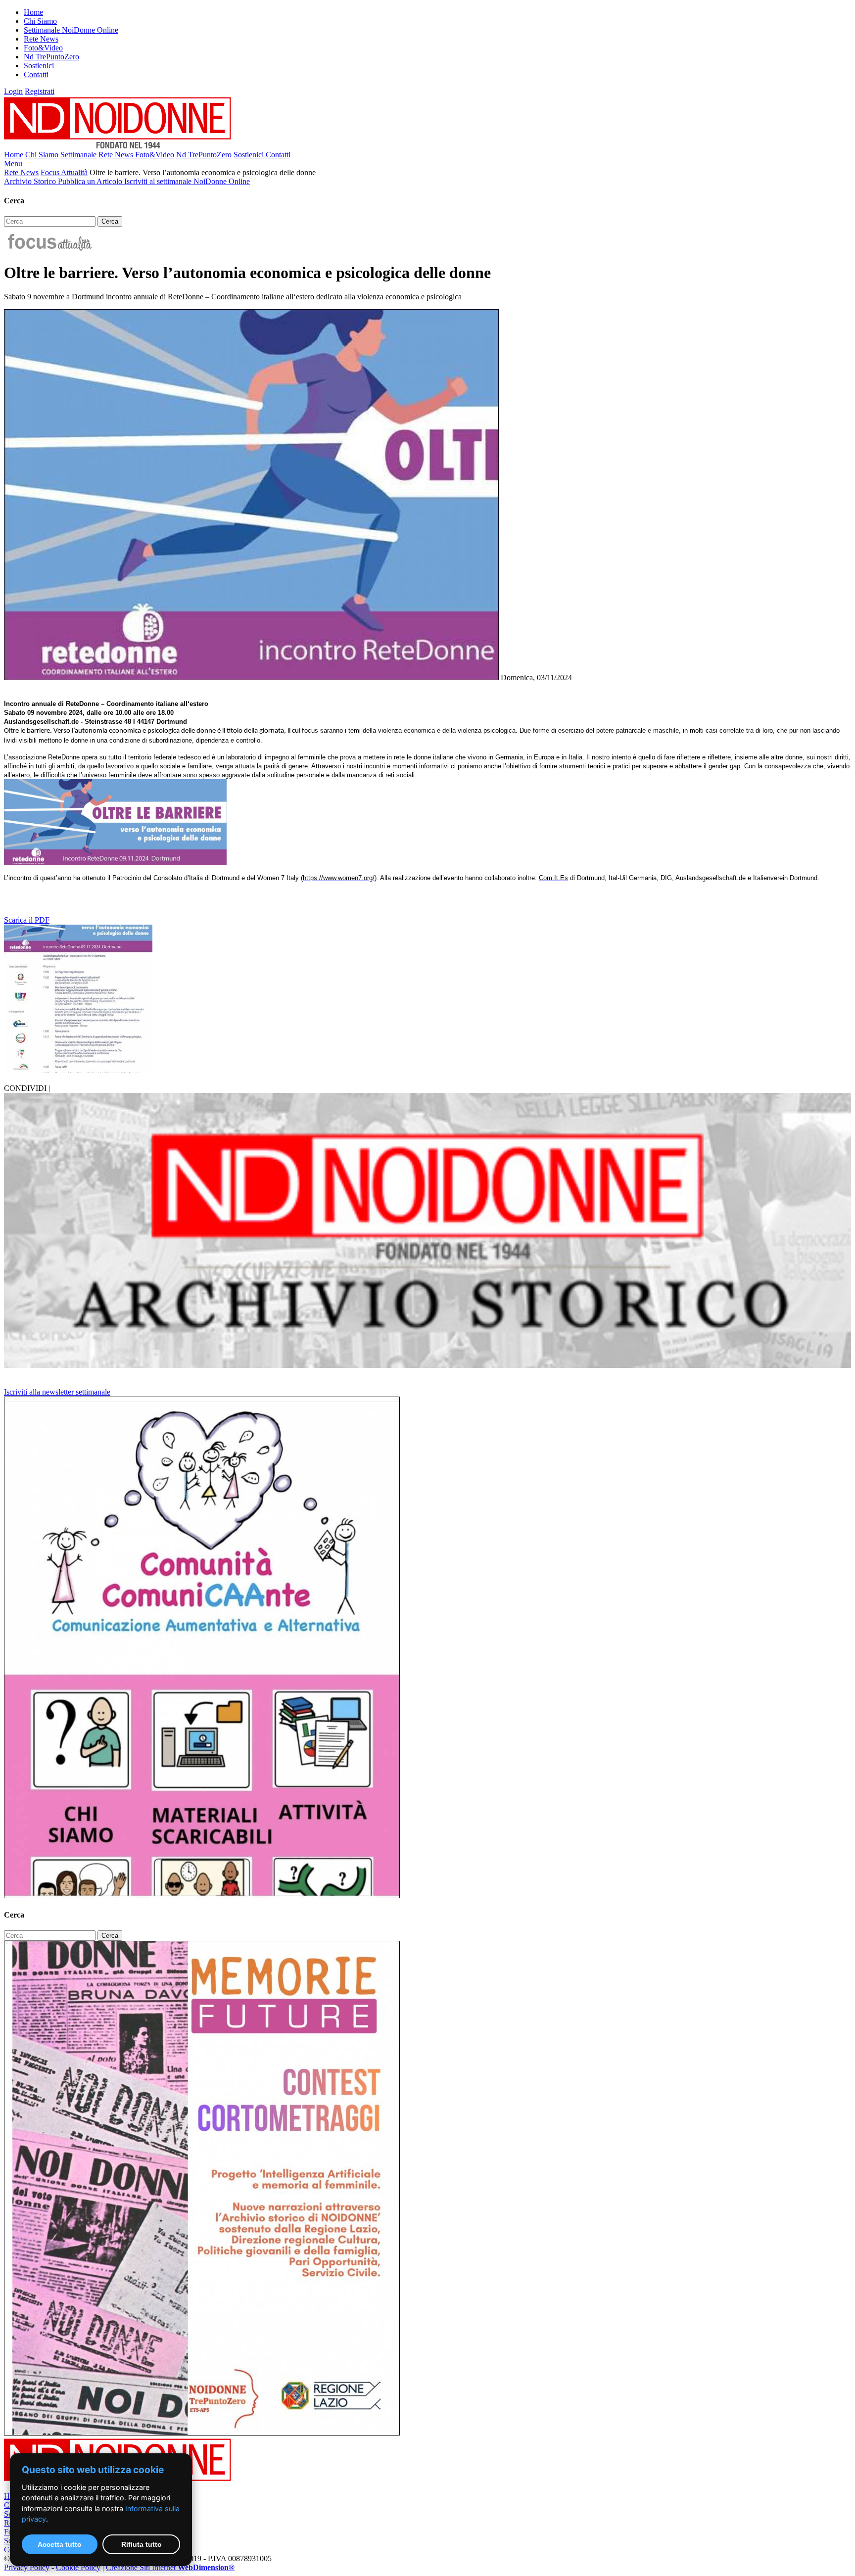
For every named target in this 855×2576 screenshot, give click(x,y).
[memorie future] (202, 2433)
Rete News (41, 39)
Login (13, 91)
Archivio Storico (31, 181)
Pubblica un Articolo (91, 181)
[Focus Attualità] (49, 249)
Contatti (36, 74)
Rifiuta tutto (142, 2544)
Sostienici (39, 66)
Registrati (40, 91)
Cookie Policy (78, 2567)
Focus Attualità (64, 172)
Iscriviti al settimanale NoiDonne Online (187, 181)
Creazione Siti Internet (170, 2567)
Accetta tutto (60, 2544)
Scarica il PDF (27, 920)
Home (33, 12)
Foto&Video (43, 48)
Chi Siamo (40, 21)
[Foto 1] (78, 1070)
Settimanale (78, 155)
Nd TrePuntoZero (51, 57)
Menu (13, 164)
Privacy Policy (27, 2567)
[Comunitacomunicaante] (202, 1896)
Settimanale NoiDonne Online (71, 30)
